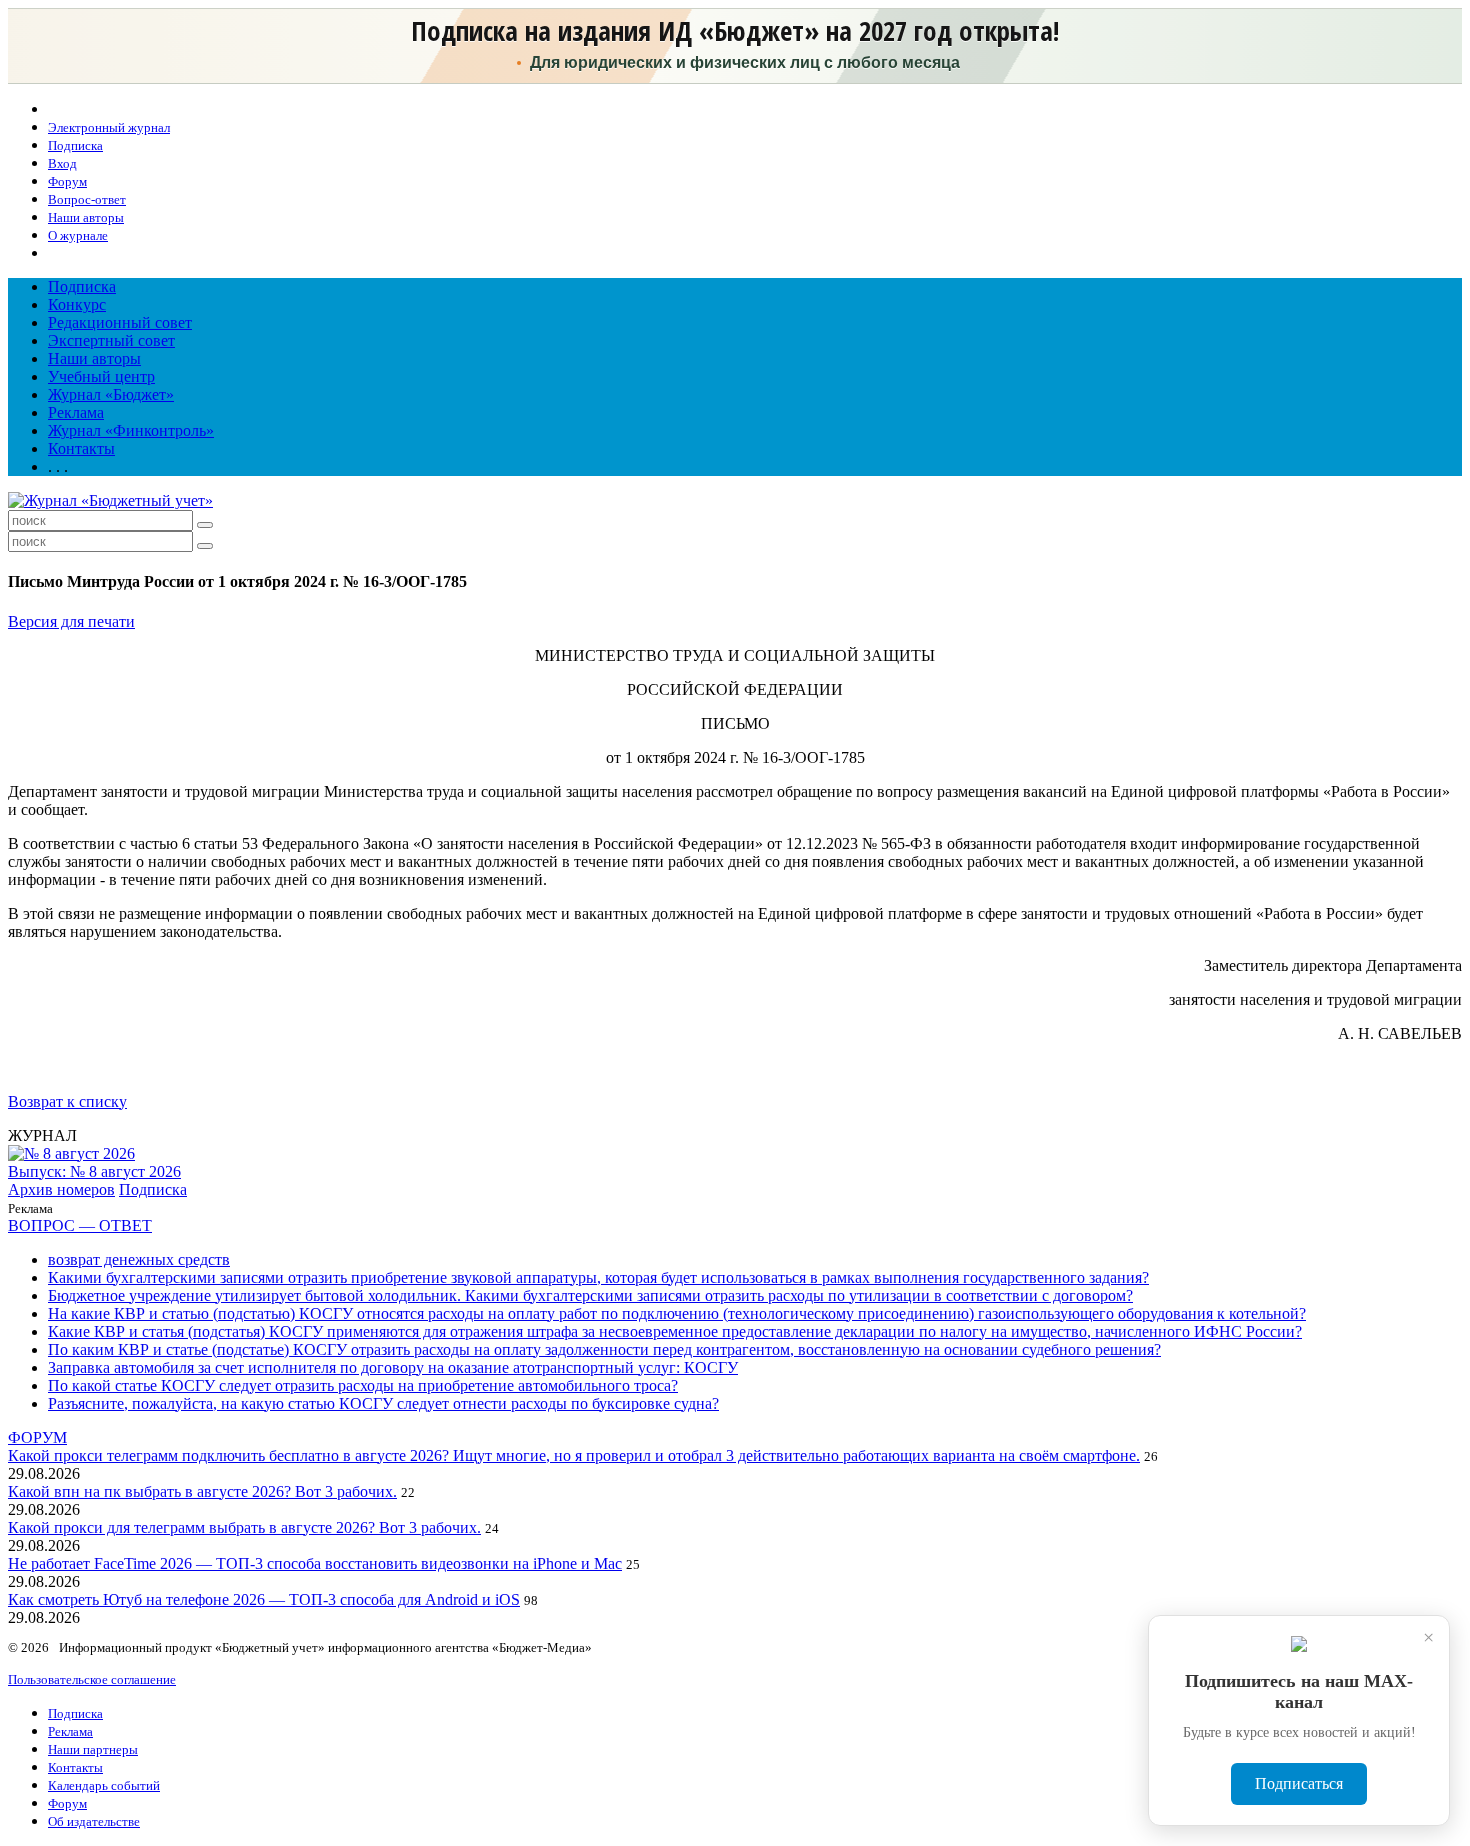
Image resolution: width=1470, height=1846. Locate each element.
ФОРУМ (37, 1437)
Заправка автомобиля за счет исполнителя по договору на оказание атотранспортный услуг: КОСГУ (393, 1367)
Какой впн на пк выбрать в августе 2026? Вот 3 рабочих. (202, 1491)
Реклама (76, 412)
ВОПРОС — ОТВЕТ (80, 1225)
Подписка (82, 286)
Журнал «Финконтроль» (131, 430)
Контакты (81, 448)
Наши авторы (94, 358)
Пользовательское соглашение (92, 1679)
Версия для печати (71, 621)
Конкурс (77, 304)
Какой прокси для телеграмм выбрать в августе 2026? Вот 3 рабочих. (244, 1527)
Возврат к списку (67, 1101)
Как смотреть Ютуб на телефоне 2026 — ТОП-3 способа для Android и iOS (264, 1599)
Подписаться (1299, 1783)
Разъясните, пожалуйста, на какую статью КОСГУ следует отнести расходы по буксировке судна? (383, 1403)
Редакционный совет (120, 322)
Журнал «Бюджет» (111, 394)
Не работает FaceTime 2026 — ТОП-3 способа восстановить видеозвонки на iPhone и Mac (315, 1563)
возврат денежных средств (139, 1259)
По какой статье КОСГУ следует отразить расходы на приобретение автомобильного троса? (363, 1385)
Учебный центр (101, 376)
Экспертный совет (111, 340)
